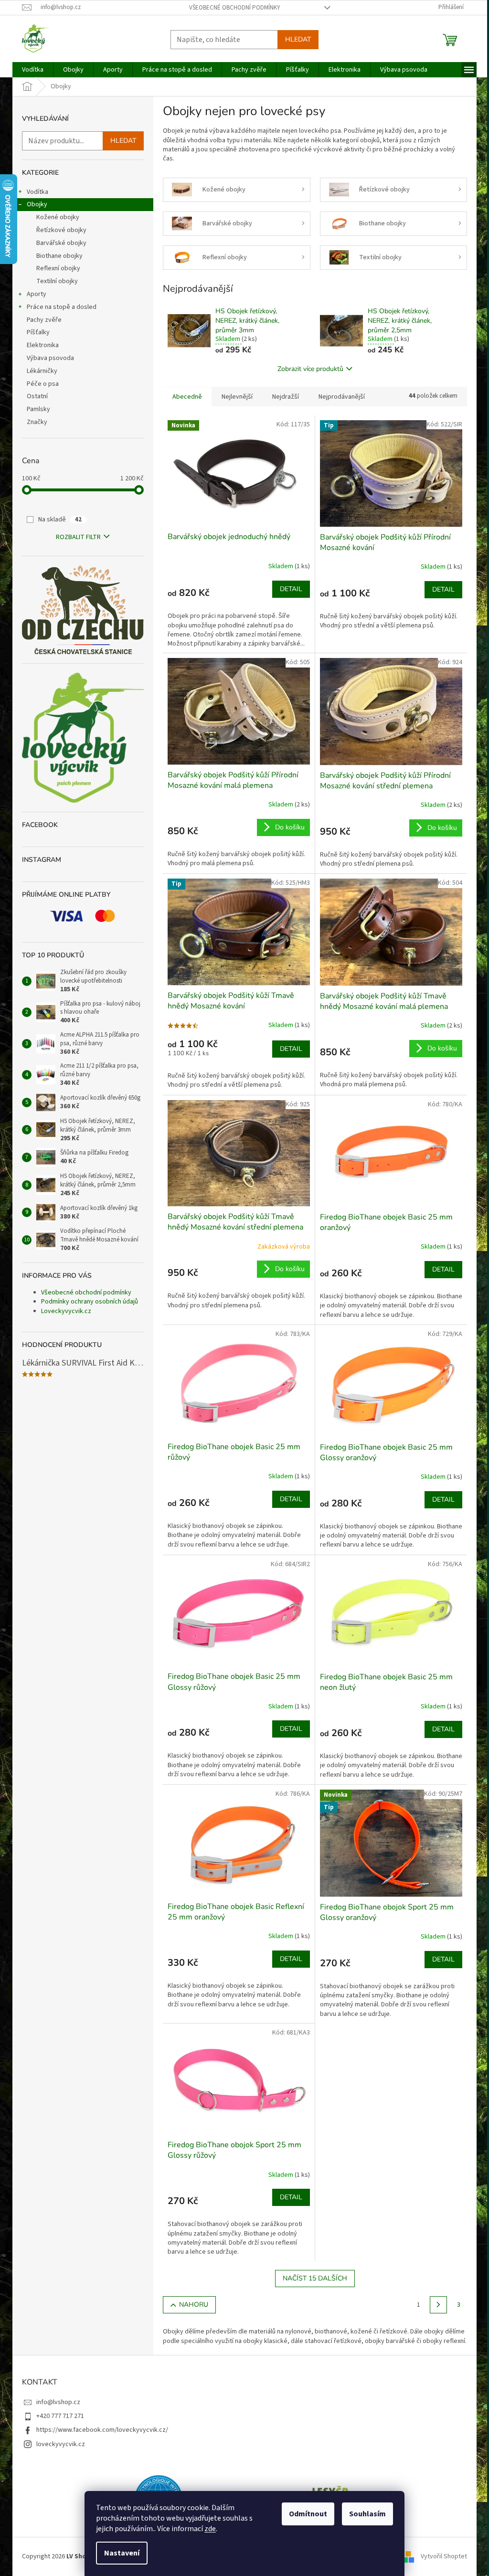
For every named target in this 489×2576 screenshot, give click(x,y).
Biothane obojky (59, 256)
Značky (37, 422)
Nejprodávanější (342, 397)
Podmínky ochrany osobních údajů (90, 1302)
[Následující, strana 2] (438, 2305)
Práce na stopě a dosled (62, 307)
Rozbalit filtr (78, 537)
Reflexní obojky (58, 268)
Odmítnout (308, 2514)
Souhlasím (367, 2514)
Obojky (37, 204)
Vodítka (37, 192)
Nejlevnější (237, 397)
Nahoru (194, 2305)
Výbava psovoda (50, 358)
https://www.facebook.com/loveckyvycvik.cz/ (102, 2430)
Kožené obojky (58, 217)
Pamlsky (38, 409)
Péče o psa (43, 384)
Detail (291, 589)
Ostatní (37, 396)
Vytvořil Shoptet (444, 2556)
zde (210, 2529)
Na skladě (60, 519)
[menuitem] (33, 70)
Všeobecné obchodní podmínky (235, 8)
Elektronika (43, 345)
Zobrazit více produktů (310, 369)
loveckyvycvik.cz (61, 2444)
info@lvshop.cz (58, 2402)
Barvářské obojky (61, 243)
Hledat (298, 39)
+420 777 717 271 (60, 2416)
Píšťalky (38, 332)
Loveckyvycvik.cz (66, 1311)
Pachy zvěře (44, 320)
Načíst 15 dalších (315, 2278)
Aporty (37, 294)
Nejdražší (286, 397)
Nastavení (122, 2553)
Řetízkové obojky (61, 230)
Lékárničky (42, 371)
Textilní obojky (57, 281)
